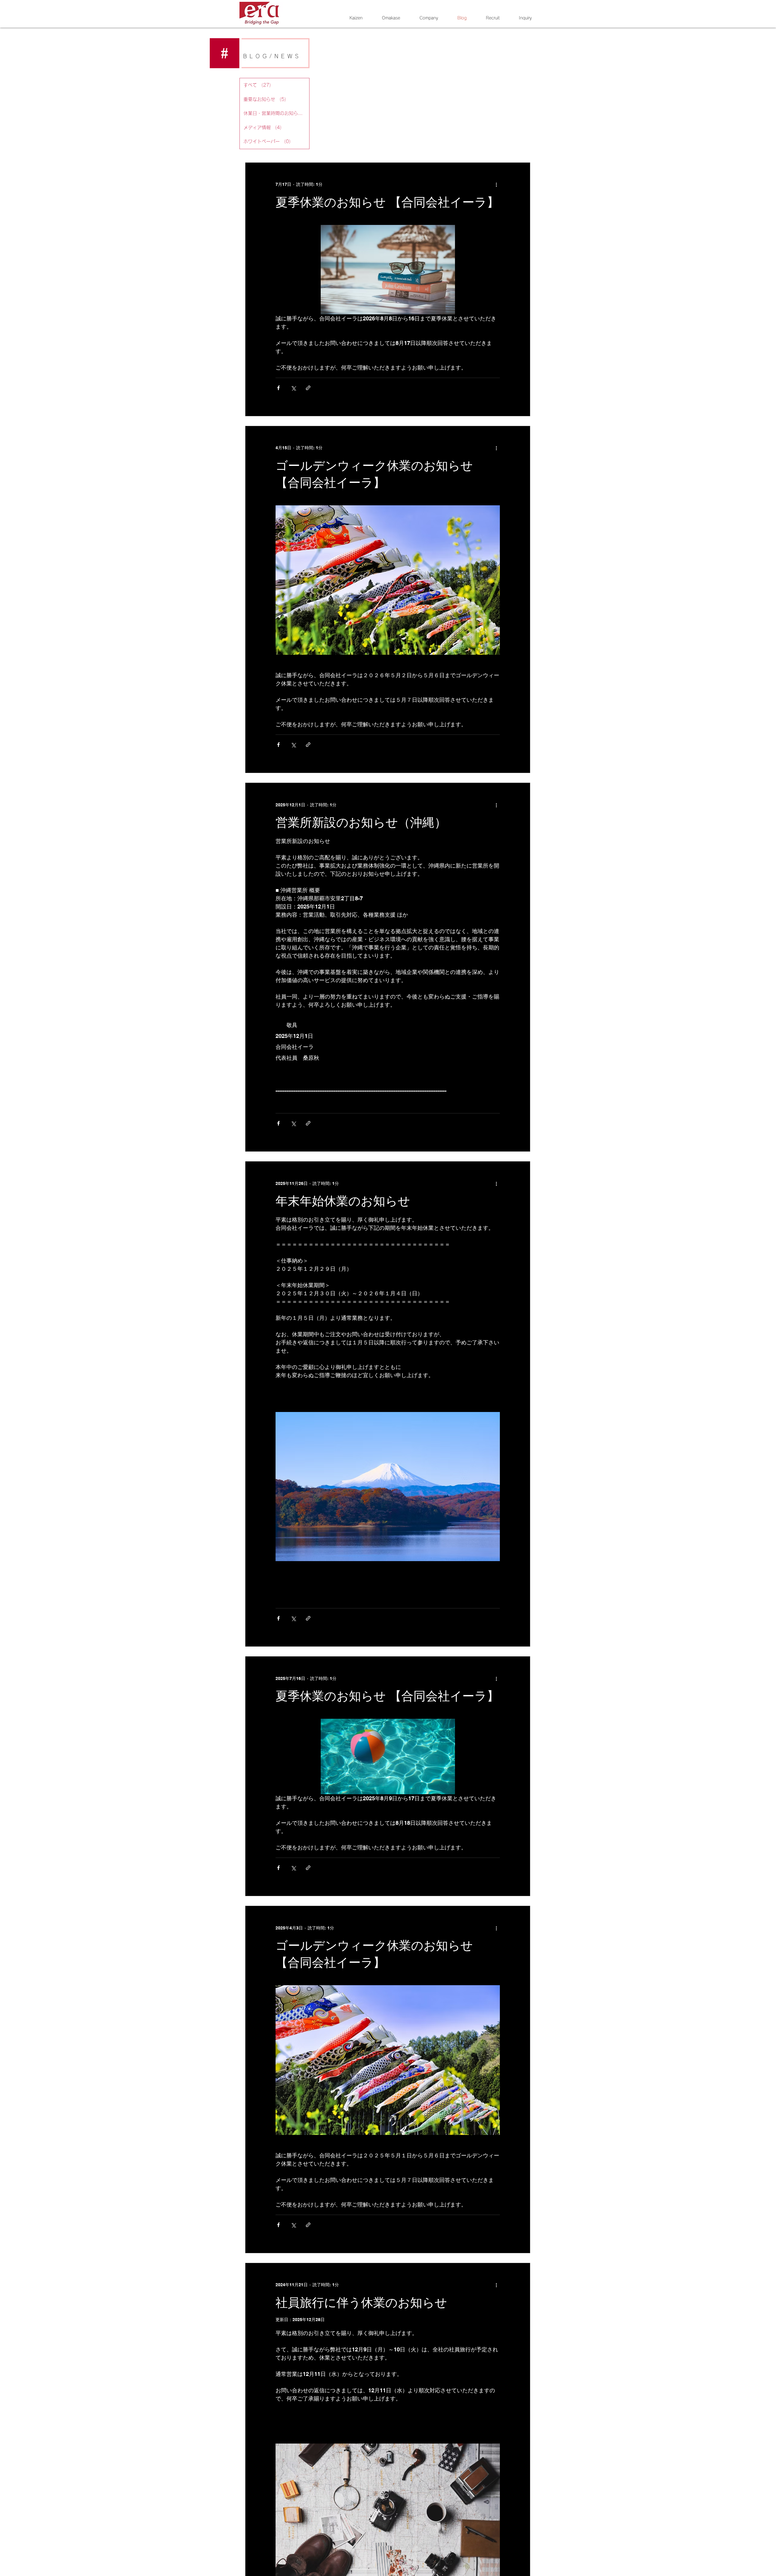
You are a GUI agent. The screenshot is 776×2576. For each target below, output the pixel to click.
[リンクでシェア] (308, 388)
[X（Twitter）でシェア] (293, 388)
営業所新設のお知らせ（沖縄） (361, 822)
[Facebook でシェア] (278, 388)
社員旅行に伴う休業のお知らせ (361, 2302)
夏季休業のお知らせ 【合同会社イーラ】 (387, 202)
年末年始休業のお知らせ (343, 1201)
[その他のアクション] (496, 185)
